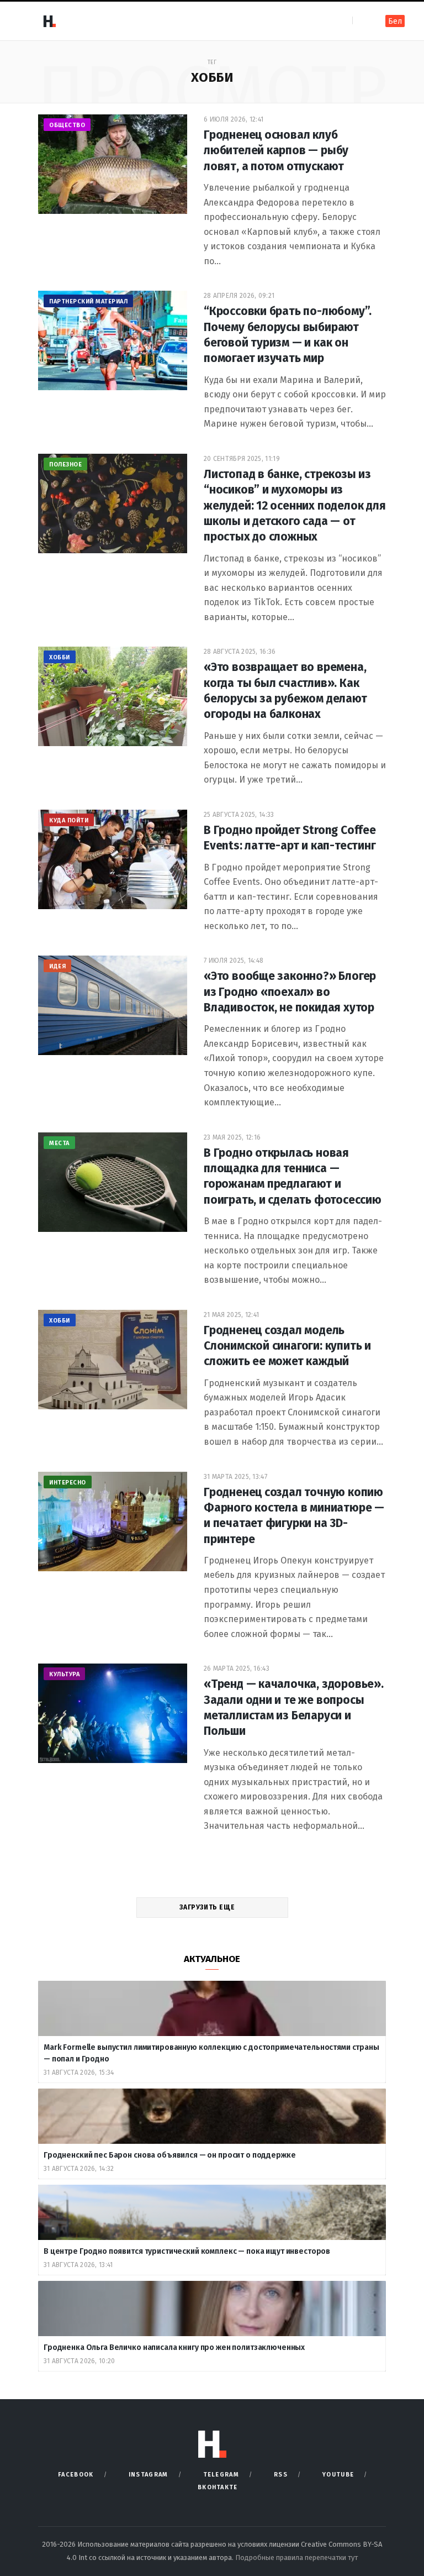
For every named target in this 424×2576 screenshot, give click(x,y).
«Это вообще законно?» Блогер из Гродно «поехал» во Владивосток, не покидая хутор (290, 992)
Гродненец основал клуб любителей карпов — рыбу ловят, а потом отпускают (276, 151)
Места (59, 1143)
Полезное (65, 465)
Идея (57, 966)
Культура (64, 1674)
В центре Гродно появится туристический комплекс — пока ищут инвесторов (188, 2251)
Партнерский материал (88, 301)
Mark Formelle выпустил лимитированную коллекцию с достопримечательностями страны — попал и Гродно (211, 2053)
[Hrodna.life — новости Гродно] (49, 21)
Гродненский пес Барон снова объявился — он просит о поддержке (169, 2155)
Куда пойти (69, 820)
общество (67, 125)
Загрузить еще (208, 1907)
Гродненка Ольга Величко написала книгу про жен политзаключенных (175, 2347)
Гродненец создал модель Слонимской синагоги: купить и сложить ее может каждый (287, 1346)
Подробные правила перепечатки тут (296, 2557)
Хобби (60, 657)
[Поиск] (362, 21)
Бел (395, 21)
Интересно (68, 1483)
